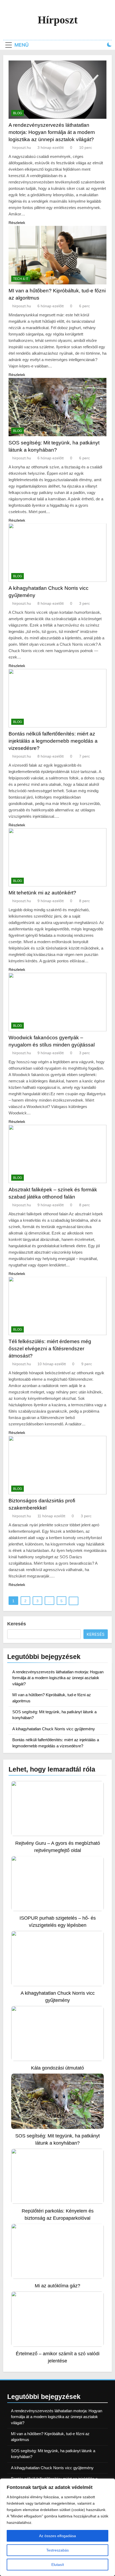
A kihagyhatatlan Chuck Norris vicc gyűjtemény (54, 1729)
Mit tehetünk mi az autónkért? (42, 893)
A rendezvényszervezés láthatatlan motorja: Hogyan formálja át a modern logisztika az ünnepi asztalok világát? (52, 132)
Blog (18, 113)
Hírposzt (58, 20)
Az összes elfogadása (57, 2536)
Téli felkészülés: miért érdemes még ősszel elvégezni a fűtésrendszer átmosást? (50, 1349)
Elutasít (58, 2565)
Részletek (17, 223)
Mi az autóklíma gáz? (57, 2286)
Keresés (17, 1624)
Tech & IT (21, 279)
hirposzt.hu (22, 148)
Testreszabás (57, 2550)
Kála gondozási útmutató (57, 2068)
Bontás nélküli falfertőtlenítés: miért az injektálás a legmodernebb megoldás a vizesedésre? (53, 741)
